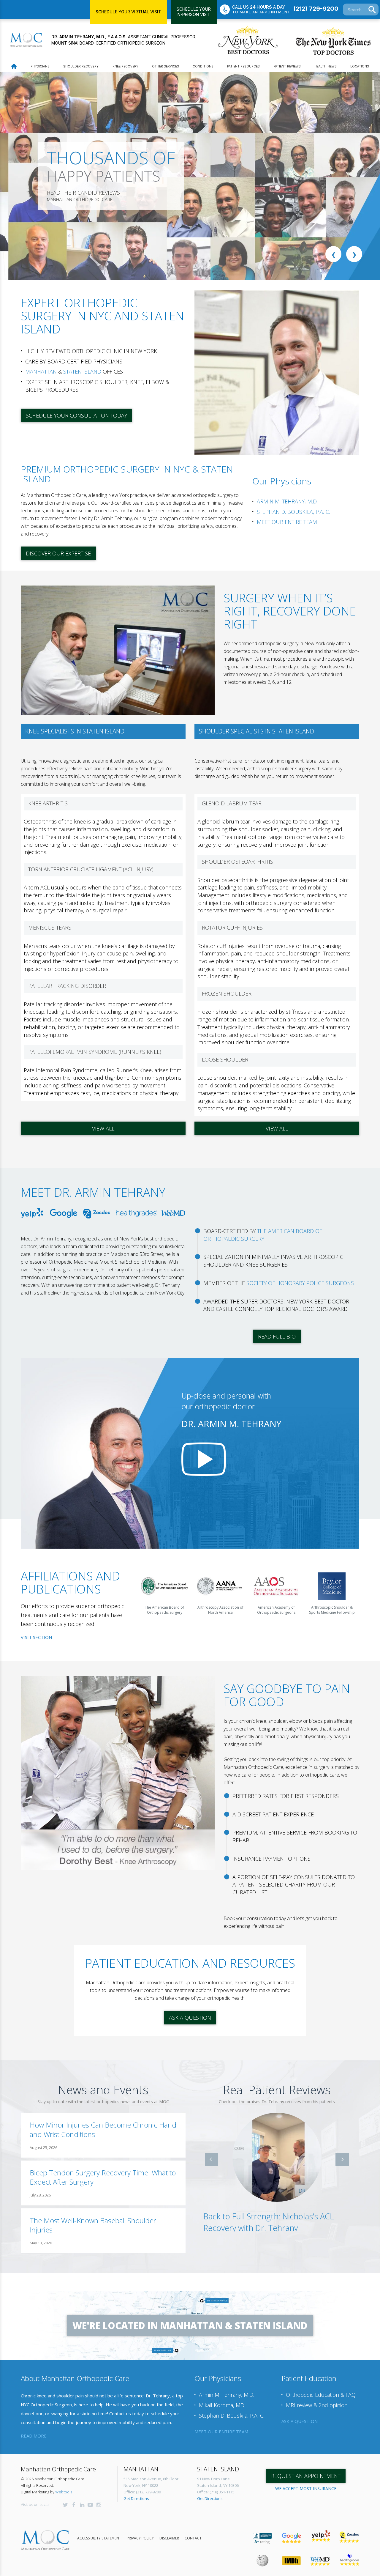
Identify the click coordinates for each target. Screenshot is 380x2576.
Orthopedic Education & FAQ (321, 2395)
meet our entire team (221, 2432)
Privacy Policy (140, 2538)
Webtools (64, 2492)
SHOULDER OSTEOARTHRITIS (237, 862)
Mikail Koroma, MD (222, 2405)
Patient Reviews (287, 66)
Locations (360, 66)
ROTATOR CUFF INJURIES (232, 928)
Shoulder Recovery (81, 66)
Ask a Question (190, 2018)
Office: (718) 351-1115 (216, 2492)
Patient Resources (243, 66)
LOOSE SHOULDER (225, 1059)
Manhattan (41, 371)
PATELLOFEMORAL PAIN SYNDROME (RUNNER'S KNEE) (95, 1052)
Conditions (203, 66)
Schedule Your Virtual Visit (128, 12)
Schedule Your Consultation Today (76, 415)
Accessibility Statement (99, 2538)
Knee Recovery (125, 66)
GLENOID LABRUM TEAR (232, 803)
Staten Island (82, 371)
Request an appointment (306, 2476)
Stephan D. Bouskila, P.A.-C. (293, 512)
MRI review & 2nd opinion (317, 2405)
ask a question (300, 2421)
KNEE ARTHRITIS (48, 803)
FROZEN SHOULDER (227, 993)
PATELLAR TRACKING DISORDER (67, 986)
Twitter (65, 2505)
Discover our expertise (58, 553)
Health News (326, 66)
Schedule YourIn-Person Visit (194, 12)
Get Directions (136, 2498)
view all (103, 1128)
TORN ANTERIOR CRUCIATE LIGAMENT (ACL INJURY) (91, 869)
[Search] (372, 10)
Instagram (99, 2505)
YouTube (90, 2505)
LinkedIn (82, 2505)
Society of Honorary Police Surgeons (300, 1283)
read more (34, 2436)
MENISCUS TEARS (50, 928)
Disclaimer (169, 2538)
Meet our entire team (287, 522)
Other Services (166, 66)
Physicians (40, 66)
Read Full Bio (277, 1336)
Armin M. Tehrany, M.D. (287, 501)
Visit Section (36, 1637)
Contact (193, 2538)
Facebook (74, 2505)
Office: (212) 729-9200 (142, 2492)
